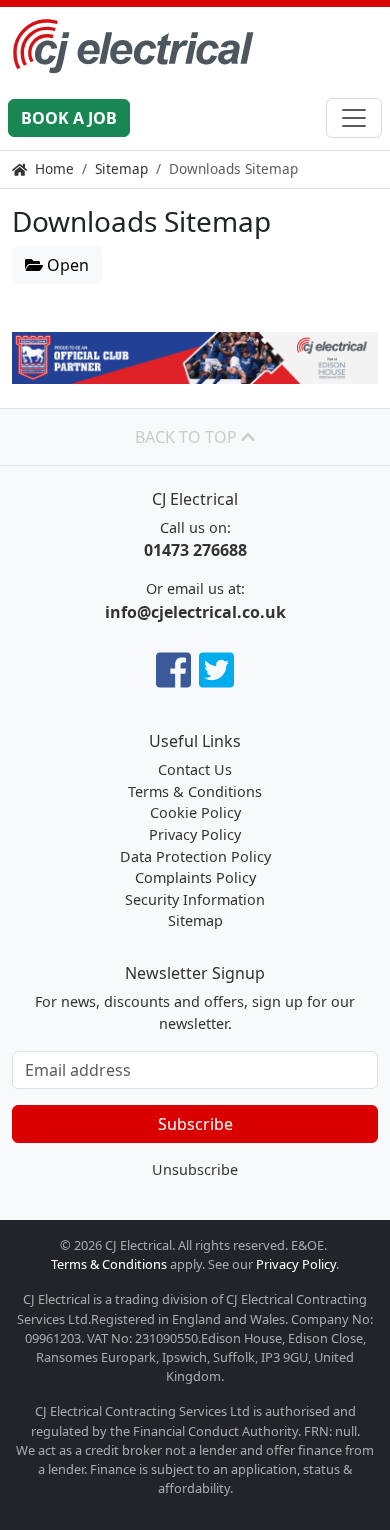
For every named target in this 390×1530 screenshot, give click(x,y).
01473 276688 (195, 550)
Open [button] (66, 265)
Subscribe (195, 1124)
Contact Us (195, 769)
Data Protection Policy (195, 856)
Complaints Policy (195, 877)
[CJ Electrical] (195, 46)
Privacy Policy (195, 834)
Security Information (195, 899)
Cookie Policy (195, 812)
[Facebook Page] (173, 669)
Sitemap (121, 168)
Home (54, 168)
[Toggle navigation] (354, 118)
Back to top (188, 437)
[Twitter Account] (216, 669)
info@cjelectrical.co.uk (195, 612)
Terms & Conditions (195, 791)
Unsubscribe (195, 1169)
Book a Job (69, 118)
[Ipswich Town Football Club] (195, 357)
